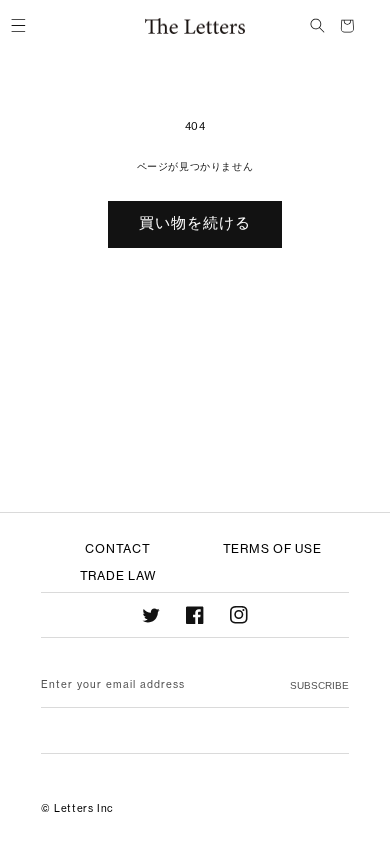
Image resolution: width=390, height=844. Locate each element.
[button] (18, 26)
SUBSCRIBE (319, 685)
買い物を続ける (195, 222)
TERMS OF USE (272, 548)
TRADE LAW (118, 575)
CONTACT (117, 548)
